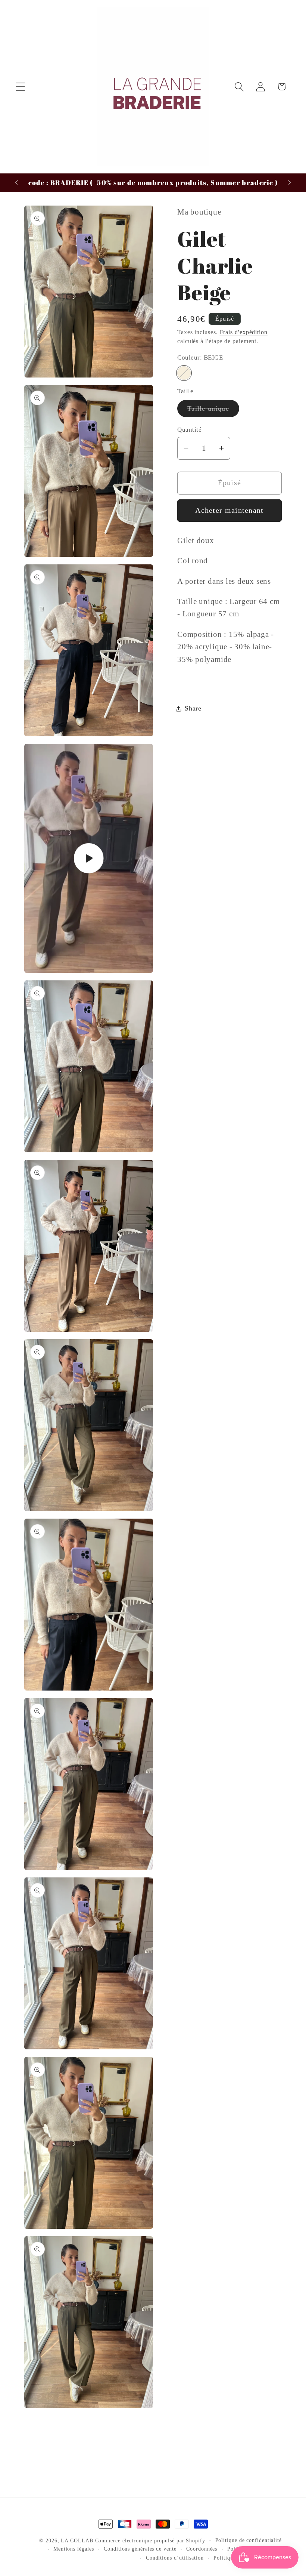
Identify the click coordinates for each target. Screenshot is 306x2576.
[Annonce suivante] (290, 182)
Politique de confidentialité (249, 2540)
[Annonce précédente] (16, 182)
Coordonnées (202, 2549)
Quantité (189, 430)
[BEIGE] (184, 373)
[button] (20, 87)
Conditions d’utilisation (175, 2558)
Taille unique (213, 411)
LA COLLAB (78, 2540)
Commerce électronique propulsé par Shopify (150, 2540)
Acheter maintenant (229, 510)
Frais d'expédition (244, 332)
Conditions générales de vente (140, 2549)
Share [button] (193, 708)
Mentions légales (74, 2549)
